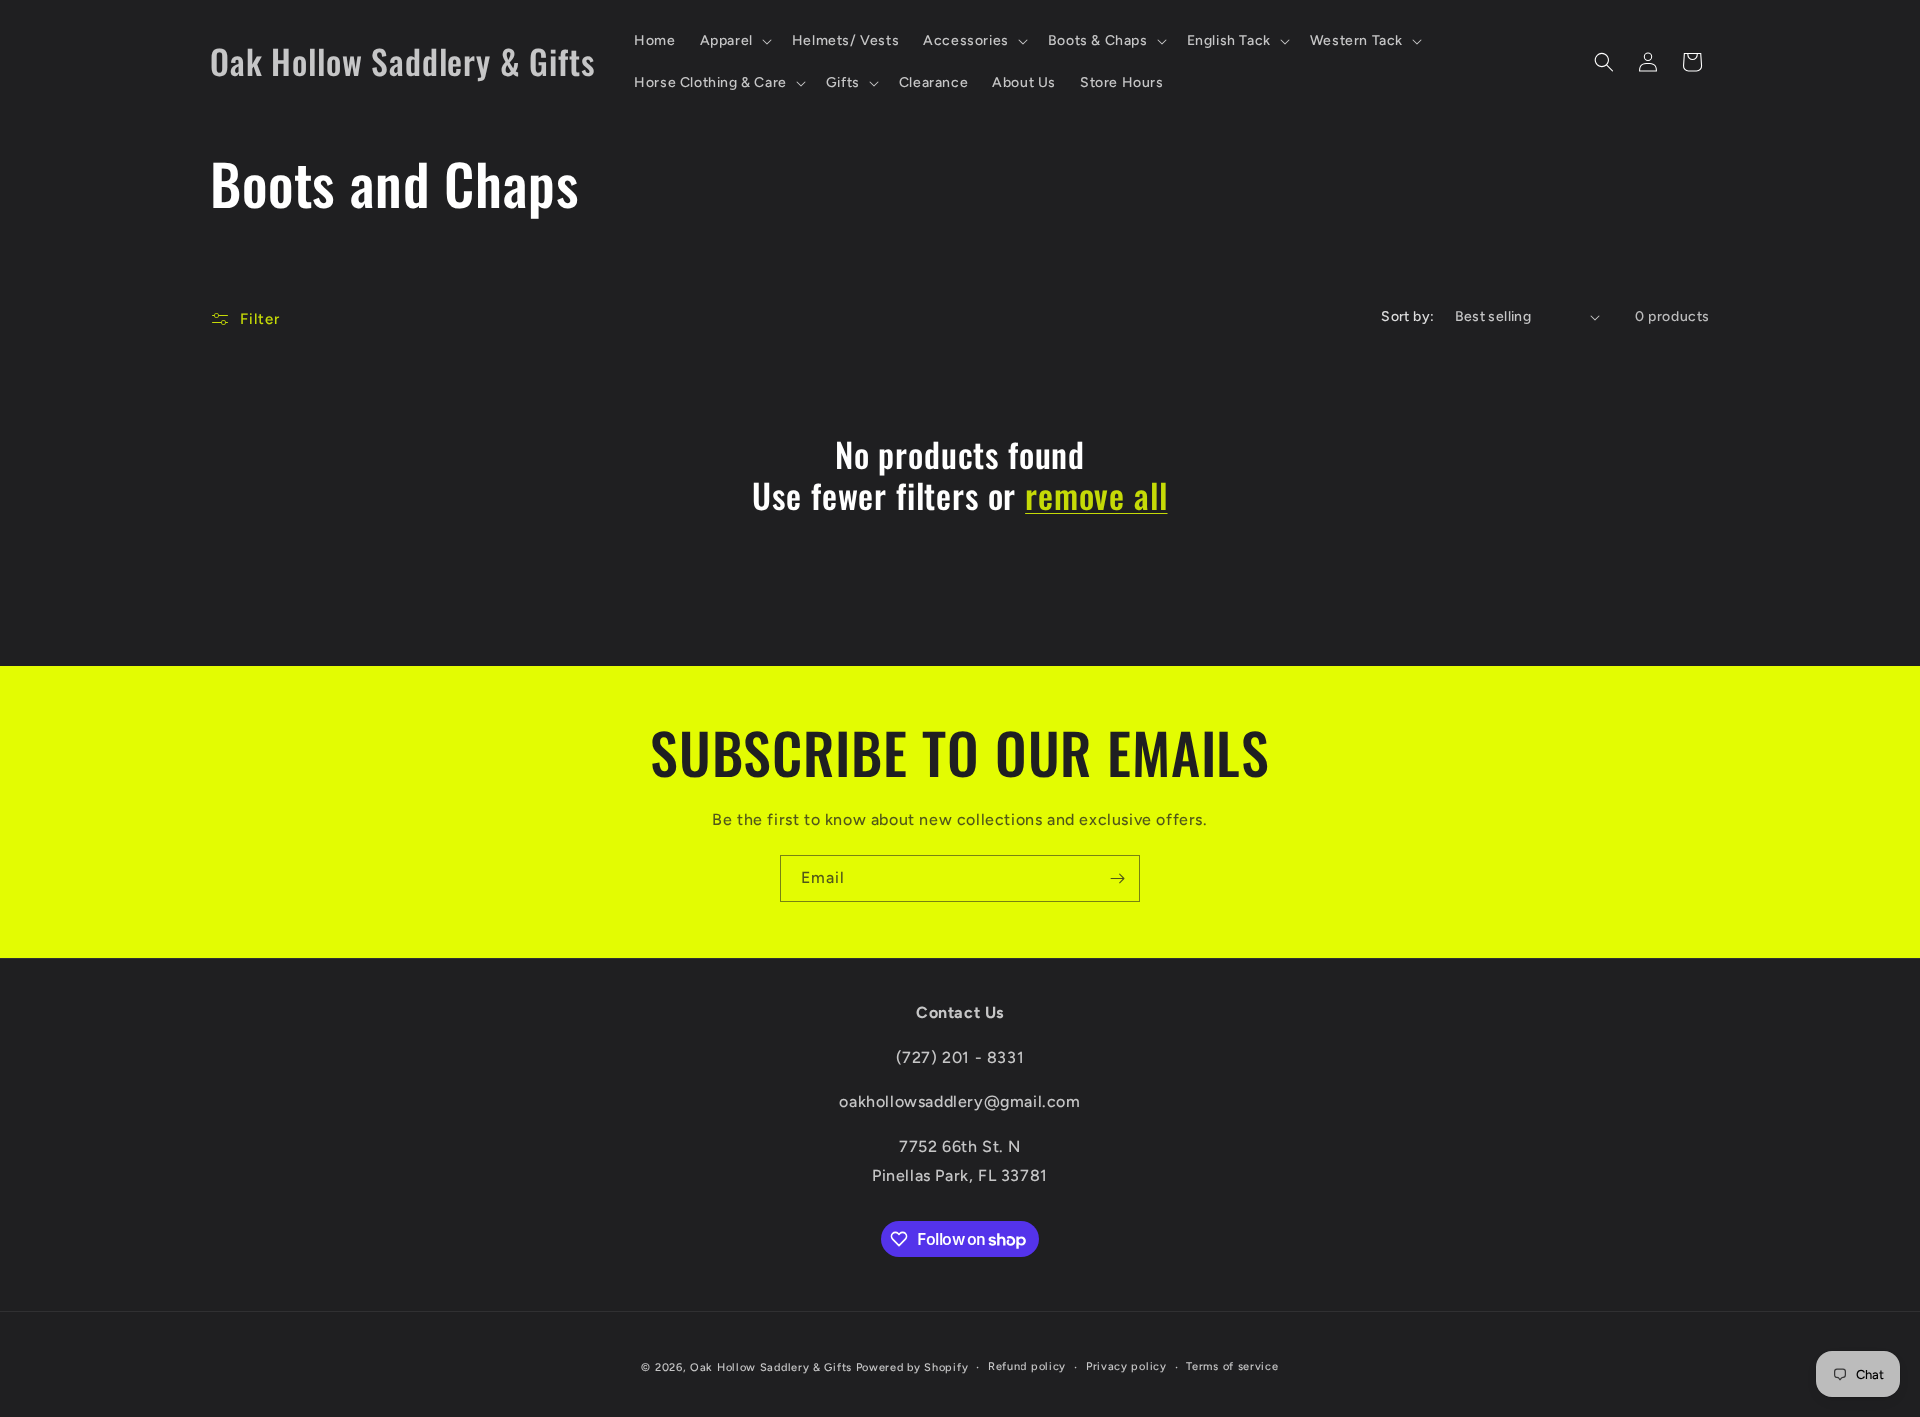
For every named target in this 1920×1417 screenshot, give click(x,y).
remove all (1096, 495)
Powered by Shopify (912, 1367)
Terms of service (1232, 1366)
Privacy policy (1126, 1366)
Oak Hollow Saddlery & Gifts (771, 1367)
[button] (734, 41)
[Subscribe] (1117, 878)
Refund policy (1027, 1366)
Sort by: (1407, 316)
